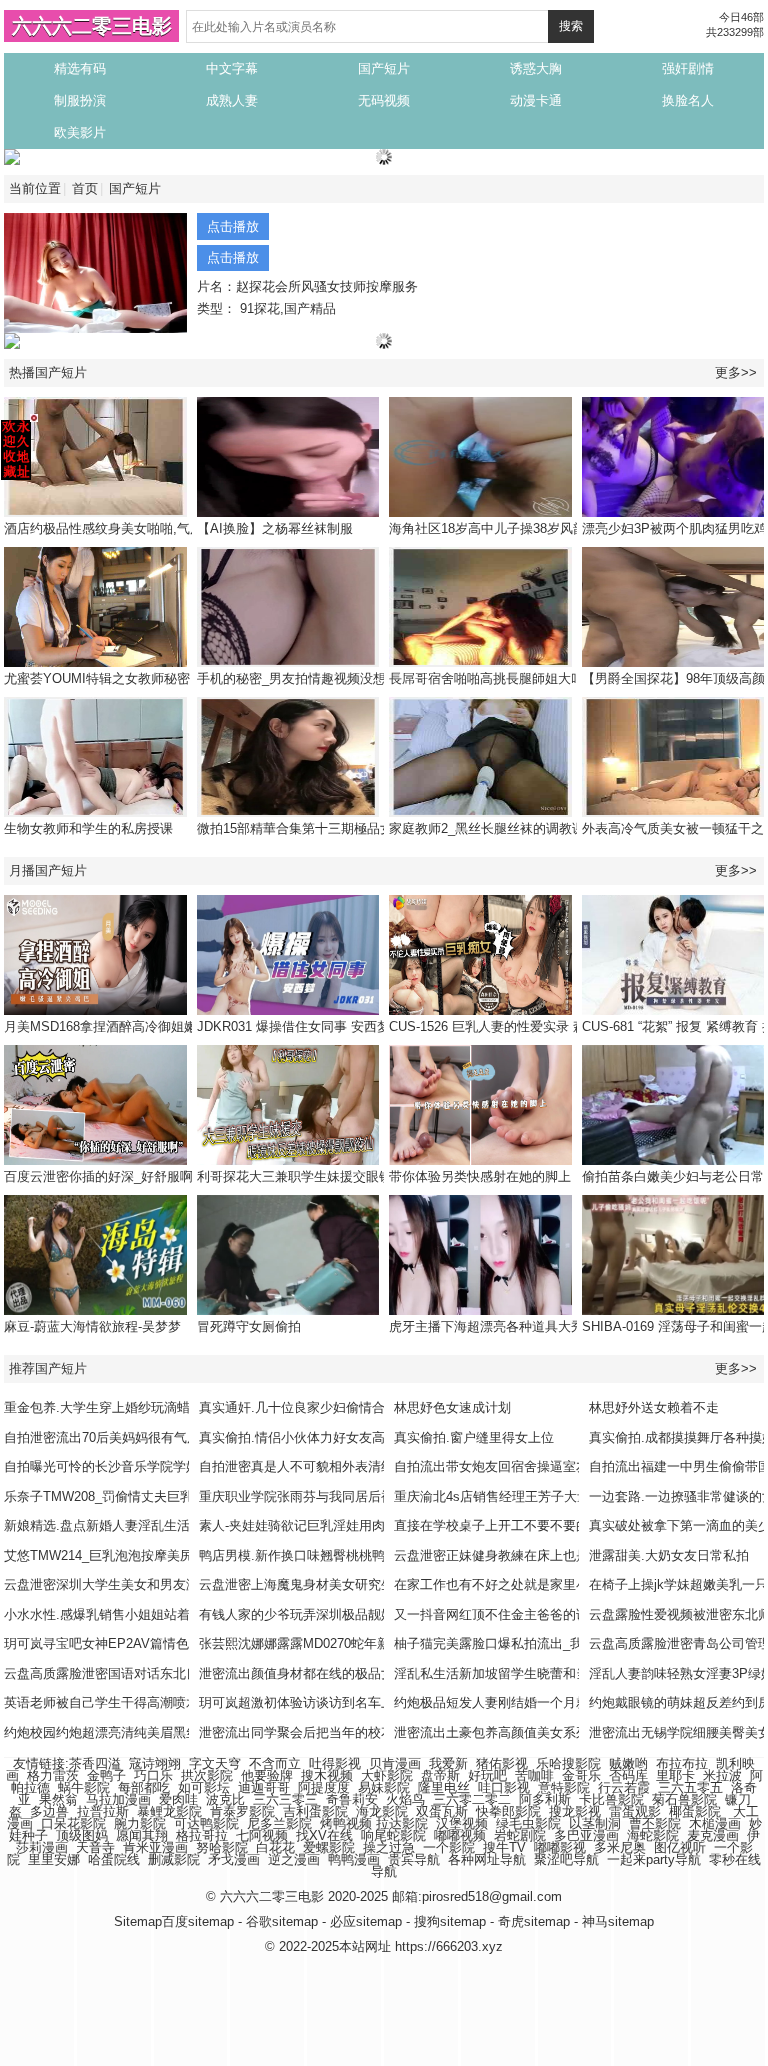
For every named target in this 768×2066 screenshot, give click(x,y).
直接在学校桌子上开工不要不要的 (491, 1525)
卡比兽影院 (611, 1799)
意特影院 (564, 1787)
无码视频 (384, 100)
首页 (85, 188)
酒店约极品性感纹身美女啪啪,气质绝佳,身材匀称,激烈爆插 (172, 528)
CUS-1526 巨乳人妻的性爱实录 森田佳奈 (507, 1026)
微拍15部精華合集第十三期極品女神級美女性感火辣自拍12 (367, 828)
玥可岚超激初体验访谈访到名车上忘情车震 (322, 1702)
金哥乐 (581, 1775)
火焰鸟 (405, 1799)
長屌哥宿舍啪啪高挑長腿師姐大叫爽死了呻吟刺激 (532, 678)
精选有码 (80, 68)
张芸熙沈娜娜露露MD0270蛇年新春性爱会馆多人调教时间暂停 (379, 1643)
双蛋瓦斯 (442, 1811)
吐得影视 (335, 1763)
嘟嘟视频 (460, 1835)
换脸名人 (688, 100)
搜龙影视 (575, 1811)
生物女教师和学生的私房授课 (88, 828)
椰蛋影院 (695, 1811)
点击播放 (233, 226)
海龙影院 (382, 1811)
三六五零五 (690, 1787)
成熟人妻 (232, 100)
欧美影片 (80, 132)
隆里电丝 (444, 1787)
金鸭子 (106, 1775)
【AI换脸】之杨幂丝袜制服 (275, 528)
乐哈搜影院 (568, 1763)
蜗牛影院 (84, 1787)
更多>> (736, 372)
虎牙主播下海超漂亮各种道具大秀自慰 (499, 1326)
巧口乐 (153, 1775)
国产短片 (384, 68)
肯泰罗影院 (242, 1811)
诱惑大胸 (536, 68)
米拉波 (722, 1775)
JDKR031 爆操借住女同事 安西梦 (293, 1026)
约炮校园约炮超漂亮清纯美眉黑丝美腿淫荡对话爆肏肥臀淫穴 (179, 1732)
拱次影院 (207, 1775)
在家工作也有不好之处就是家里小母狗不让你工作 (537, 1584)
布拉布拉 (682, 1763)
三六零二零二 (472, 1799)
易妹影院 (384, 1787)
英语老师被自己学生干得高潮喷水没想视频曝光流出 (153, 1702)
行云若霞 (624, 1787)
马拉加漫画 (118, 1799)
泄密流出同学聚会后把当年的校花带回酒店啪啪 (335, 1732)
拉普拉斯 (103, 1811)
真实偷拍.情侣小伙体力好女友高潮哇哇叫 (318, 1437)
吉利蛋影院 (315, 1811)
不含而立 (275, 1763)
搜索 (571, 26)
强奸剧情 (688, 68)
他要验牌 (267, 1775)
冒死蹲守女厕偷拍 (249, 1326)
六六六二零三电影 (92, 26)
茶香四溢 (95, 1763)
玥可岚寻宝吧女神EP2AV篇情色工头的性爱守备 (142, 1643)
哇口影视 (504, 1787)
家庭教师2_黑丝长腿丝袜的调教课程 (493, 828)
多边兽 (49, 1811)
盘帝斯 (440, 1775)
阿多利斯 (545, 1799)
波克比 (225, 1799)
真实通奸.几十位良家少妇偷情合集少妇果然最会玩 (344, 1407)
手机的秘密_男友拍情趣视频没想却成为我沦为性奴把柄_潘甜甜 (379, 678)
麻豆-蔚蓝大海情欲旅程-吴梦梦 (92, 1326)
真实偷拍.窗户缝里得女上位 (474, 1437)
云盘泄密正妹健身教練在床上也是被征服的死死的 (537, 1555)
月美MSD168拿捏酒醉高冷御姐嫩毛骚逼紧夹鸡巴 (146, 1026)
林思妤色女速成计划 (452, 1407)
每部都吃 (144, 1787)
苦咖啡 (534, 1775)
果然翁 (58, 1799)
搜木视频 (327, 1775)
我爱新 (448, 1763)
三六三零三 (285, 1799)
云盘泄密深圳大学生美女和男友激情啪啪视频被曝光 (153, 1584)
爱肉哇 (178, 1799)
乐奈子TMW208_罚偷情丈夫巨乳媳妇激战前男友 (144, 1496)
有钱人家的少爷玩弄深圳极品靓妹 (296, 1614)
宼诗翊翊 (155, 1763)
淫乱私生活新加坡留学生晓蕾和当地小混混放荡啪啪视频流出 (569, 1673)
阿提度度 (324, 1787)
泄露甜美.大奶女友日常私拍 (669, 1555)
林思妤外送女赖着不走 (654, 1407)
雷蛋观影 (635, 1811)
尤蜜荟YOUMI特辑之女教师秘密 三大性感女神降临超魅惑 (170, 678)
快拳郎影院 (508, 1811)
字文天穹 (215, 1763)
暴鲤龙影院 (169, 1811)
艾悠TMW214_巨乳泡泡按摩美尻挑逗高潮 (124, 1555)
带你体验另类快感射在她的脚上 (480, 1176)
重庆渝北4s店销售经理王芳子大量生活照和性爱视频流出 (557, 1496)
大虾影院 (387, 1775)
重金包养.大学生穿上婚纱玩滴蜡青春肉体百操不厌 (149, 1407)
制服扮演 (80, 100)
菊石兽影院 (684, 1799)
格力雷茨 (53, 1775)
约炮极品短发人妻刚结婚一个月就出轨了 (511, 1702)
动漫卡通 (536, 100)
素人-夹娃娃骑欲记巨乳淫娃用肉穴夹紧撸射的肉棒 (344, 1525)
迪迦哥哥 (264, 1787)
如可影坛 (204, 1787)
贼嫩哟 (628, 1763)
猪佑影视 (502, 1763)
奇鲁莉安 (352, 1799)
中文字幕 (232, 68)
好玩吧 (487, 1775)
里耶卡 (675, 1775)
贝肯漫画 (395, 1763)
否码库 (628, 1775)
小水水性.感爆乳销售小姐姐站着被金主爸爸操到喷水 (155, 1614)
